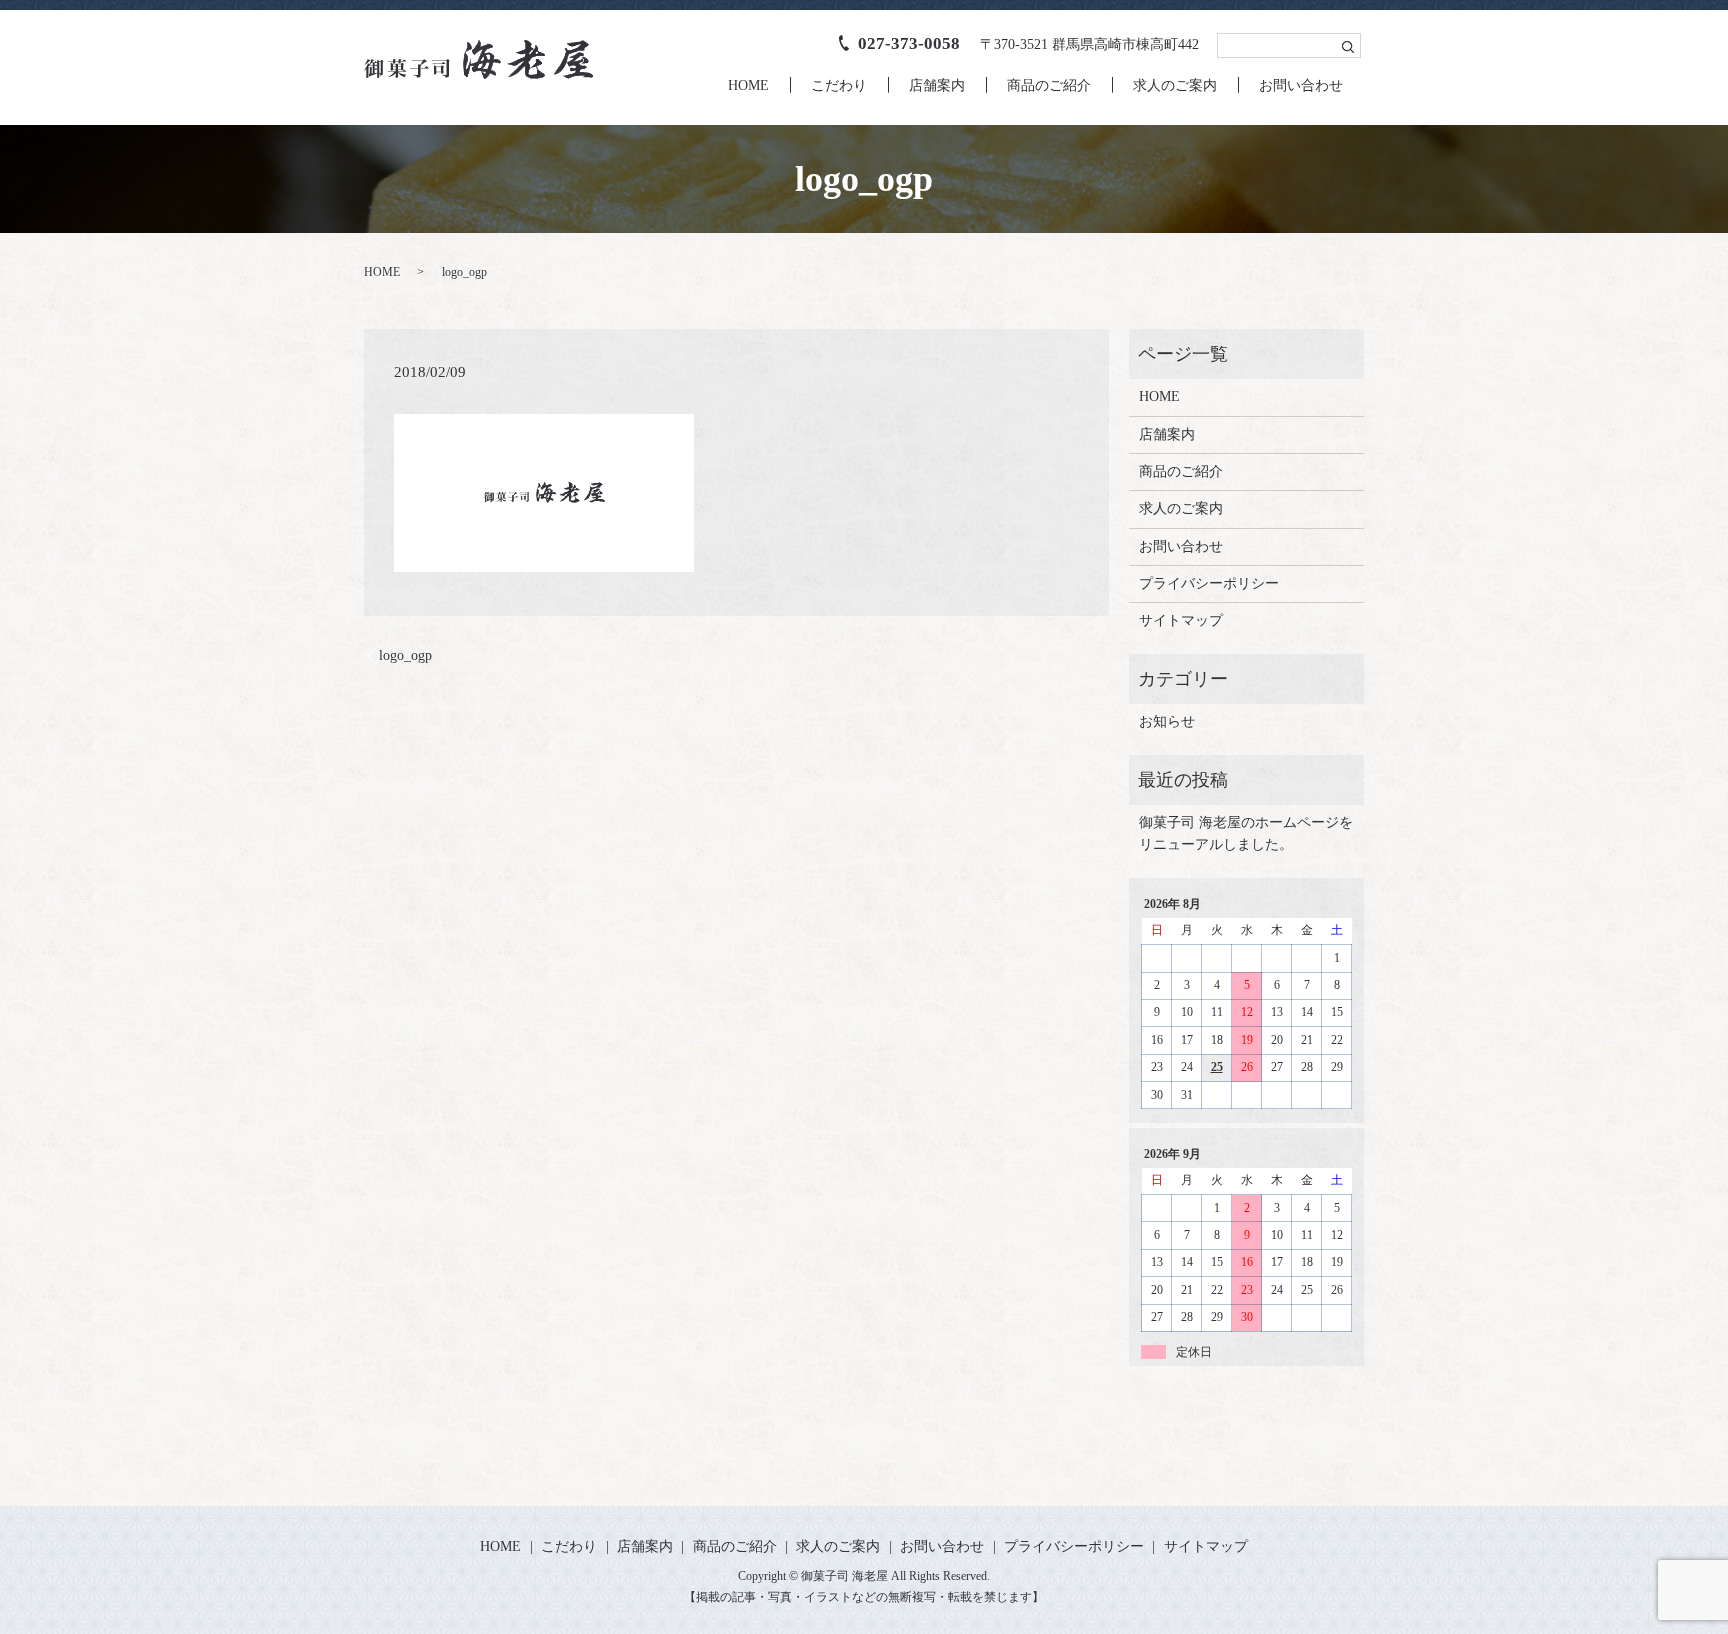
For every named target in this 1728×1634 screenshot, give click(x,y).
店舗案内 (937, 85)
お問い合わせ (1301, 85)
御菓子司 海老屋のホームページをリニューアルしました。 (1246, 833)
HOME (748, 85)
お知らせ (1167, 721)
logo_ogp (405, 655)
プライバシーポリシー (1209, 583)
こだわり (839, 85)
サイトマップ (1181, 620)
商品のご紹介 (1049, 85)
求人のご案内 (1175, 85)
